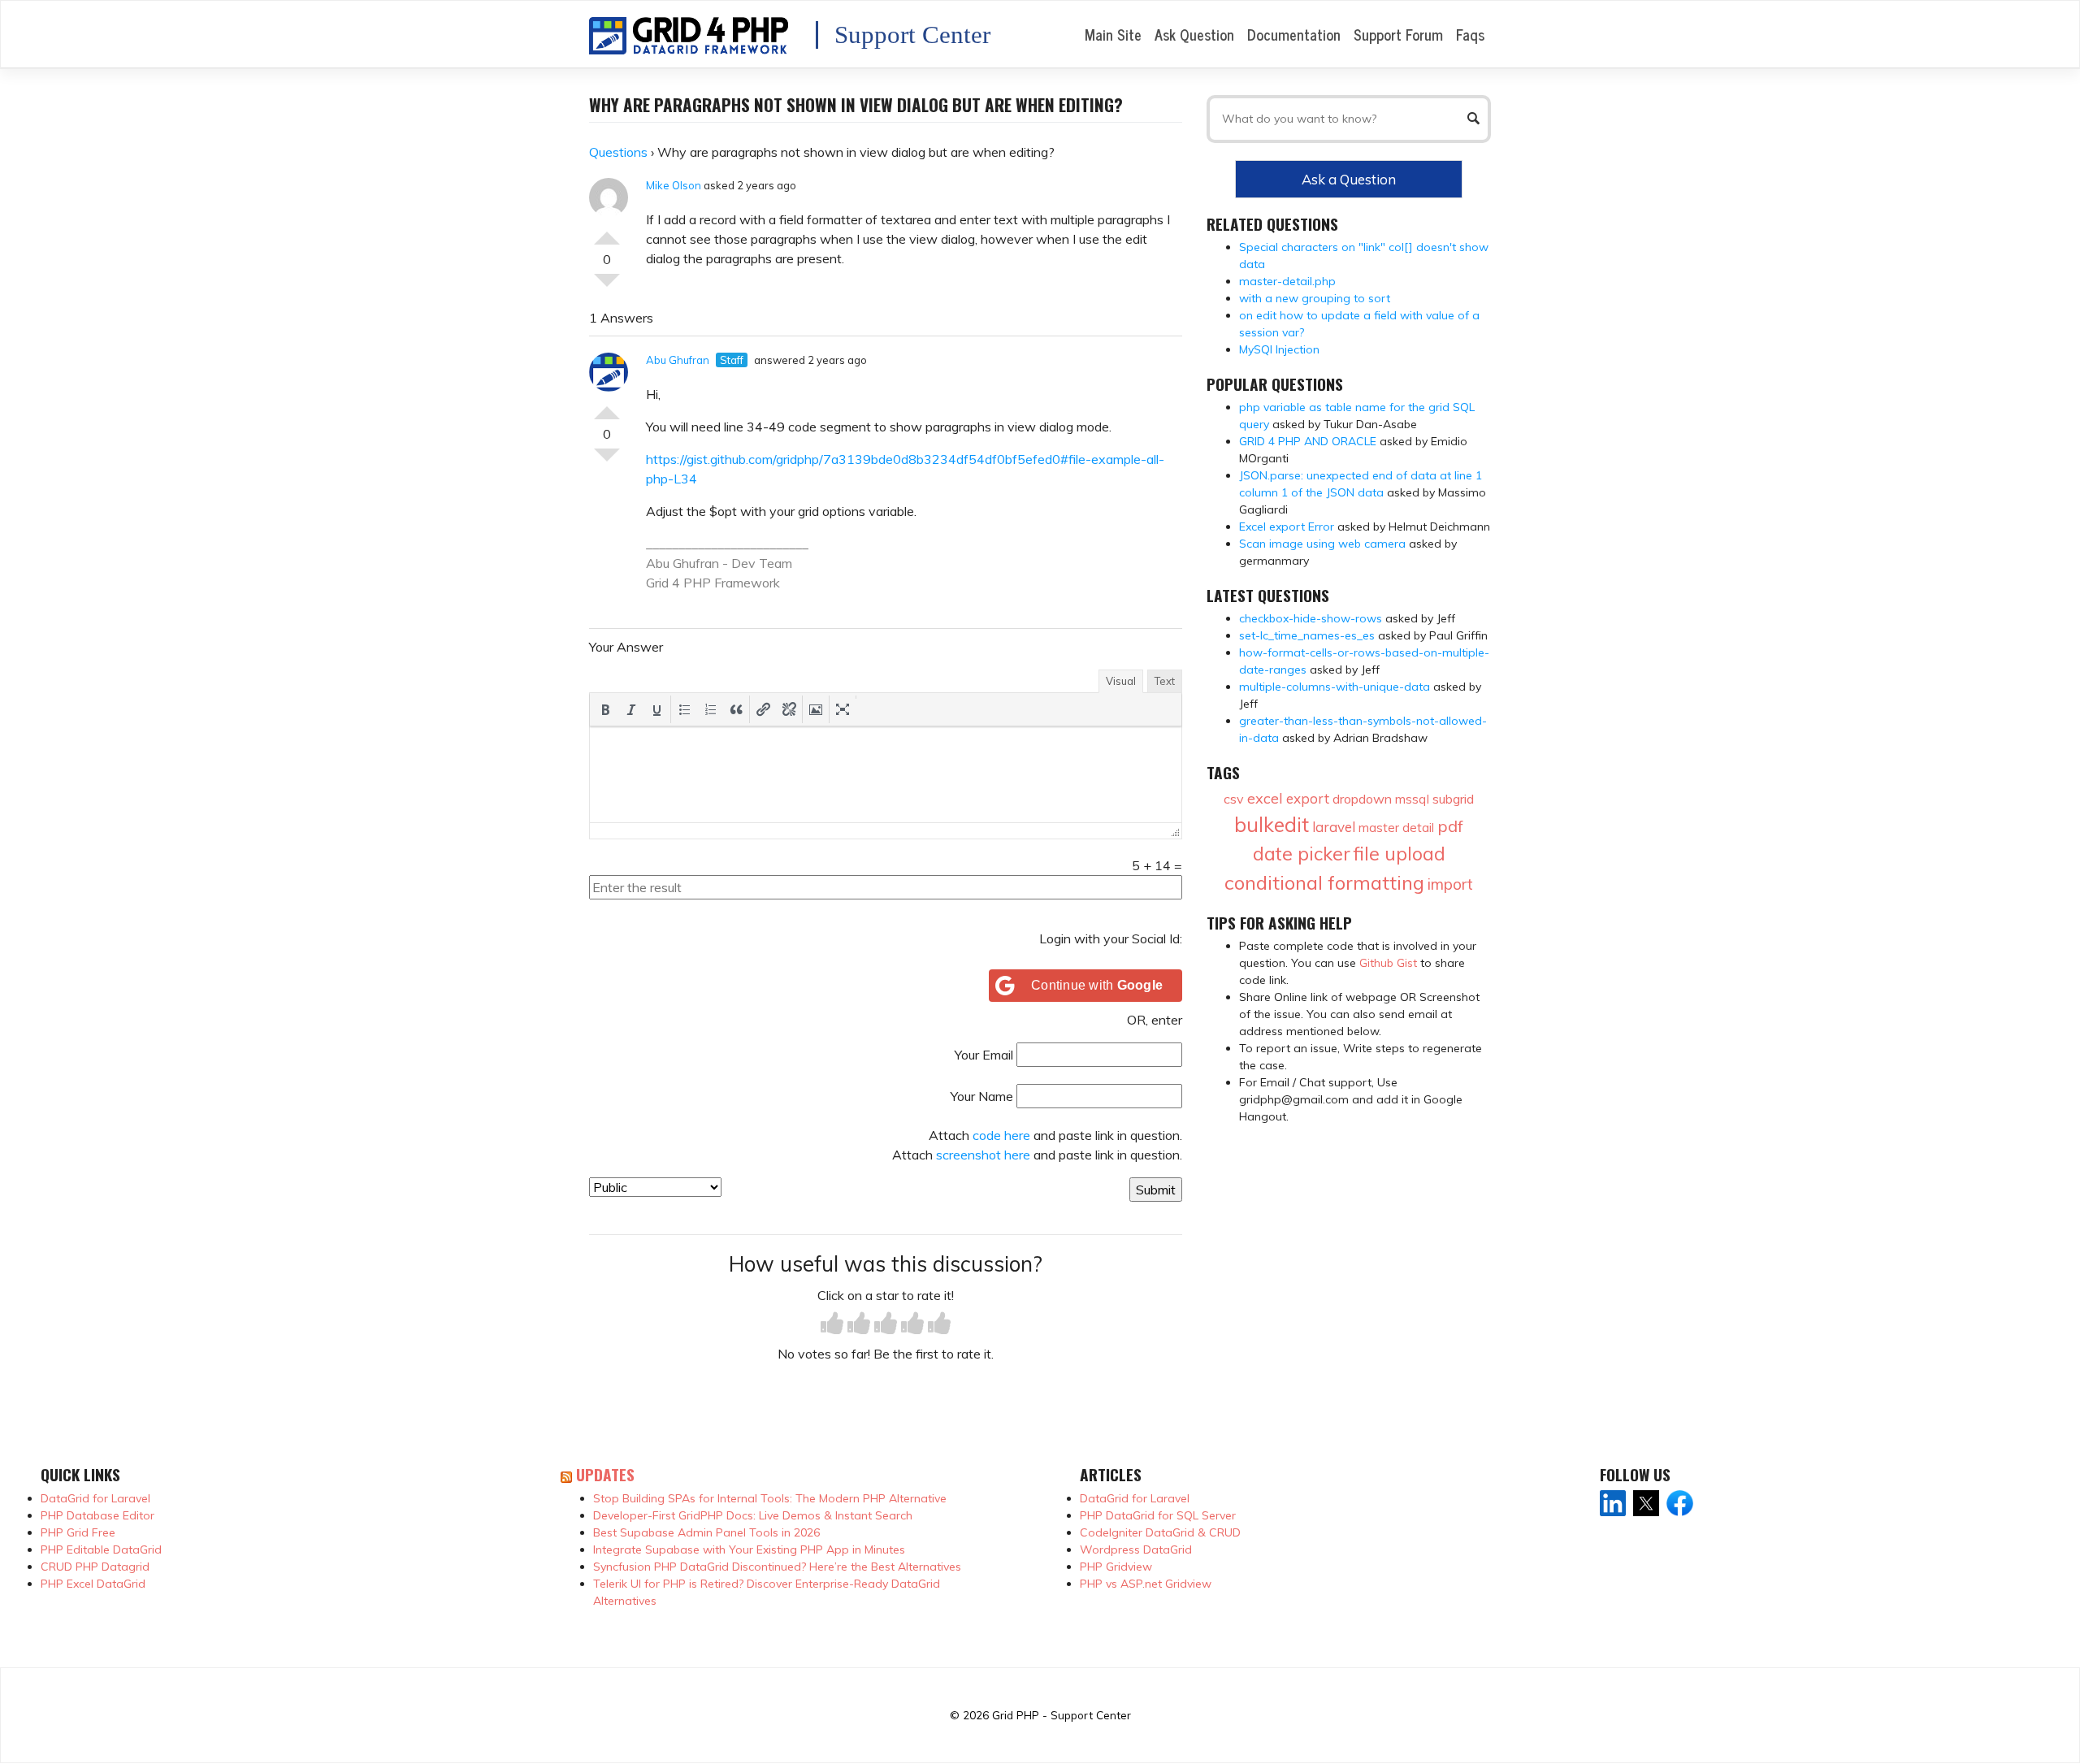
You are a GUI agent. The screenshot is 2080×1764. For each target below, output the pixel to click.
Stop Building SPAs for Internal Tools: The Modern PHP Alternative (770, 1498)
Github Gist (1388, 963)
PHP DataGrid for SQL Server (1158, 1515)
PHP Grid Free (78, 1532)
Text (1165, 681)
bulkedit (1272, 824)
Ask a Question (1349, 179)
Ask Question (1194, 34)
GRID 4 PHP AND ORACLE (1308, 441)
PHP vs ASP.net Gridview (1146, 1584)
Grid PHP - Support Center (1062, 1715)
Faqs (1470, 34)
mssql (1412, 799)
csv (1234, 799)
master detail (1396, 828)
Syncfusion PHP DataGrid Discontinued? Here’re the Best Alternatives (777, 1567)
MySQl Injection (1279, 349)
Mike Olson (674, 185)
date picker (1302, 854)
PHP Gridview (1116, 1567)
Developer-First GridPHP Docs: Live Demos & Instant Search (753, 1515)
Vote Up (607, 232)
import (1450, 884)
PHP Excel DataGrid (93, 1584)
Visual (1121, 681)
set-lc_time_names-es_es (1307, 635)
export (1308, 798)
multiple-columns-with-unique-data (1335, 687)
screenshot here (983, 1155)
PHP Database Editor (97, 1515)
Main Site (1113, 34)
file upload (1400, 854)
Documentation (1294, 34)
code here (1001, 1135)
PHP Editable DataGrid (101, 1549)
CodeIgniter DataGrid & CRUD (1160, 1532)
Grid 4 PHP (678, 583)
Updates (605, 1474)
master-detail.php (1287, 281)
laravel (1334, 827)
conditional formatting (1324, 882)
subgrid (1453, 799)
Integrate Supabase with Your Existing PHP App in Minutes (749, 1549)
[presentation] (605, 709)
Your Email (984, 1055)
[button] (605, 709)
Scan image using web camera (1322, 544)
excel (1265, 798)
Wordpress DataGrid (1136, 1549)
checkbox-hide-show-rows (1311, 618)
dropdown (1362, 799)
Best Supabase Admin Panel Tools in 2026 (706, 1532)
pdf (1450, 826)
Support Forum (1398, 34)
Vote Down (607, 287)
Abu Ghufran (678, 360)
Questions (618, 152)
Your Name (982, 1096)
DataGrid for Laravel (95, 1498)
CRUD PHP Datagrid (95, 1567)
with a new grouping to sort (1315, 298)
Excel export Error (1287, 527)
